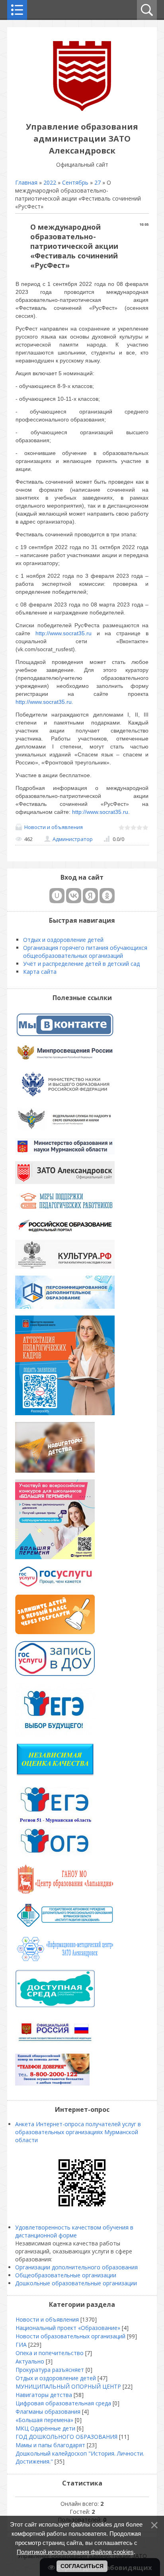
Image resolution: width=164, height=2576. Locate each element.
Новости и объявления (54, 827)
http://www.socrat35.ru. (44, 702)
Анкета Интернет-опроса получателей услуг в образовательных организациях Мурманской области (78, 2132)
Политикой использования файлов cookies (75, 2552)
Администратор (73, 839)
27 (98, 182)
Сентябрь (75, 182)
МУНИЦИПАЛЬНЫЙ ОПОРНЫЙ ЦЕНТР (68, 2386)
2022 (50, 182)
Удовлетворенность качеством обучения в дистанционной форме (74, 2231)
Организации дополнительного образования (76, 2267)
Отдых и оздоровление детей (56, 2378)
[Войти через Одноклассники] (107, 896)
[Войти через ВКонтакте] (74, 896)
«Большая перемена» (44, 2420)
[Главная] (82, 109)
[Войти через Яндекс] (90, 896)
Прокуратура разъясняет (50, 2370)
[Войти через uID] (57, 896)
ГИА (21, 2345)
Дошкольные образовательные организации (76, 2283)
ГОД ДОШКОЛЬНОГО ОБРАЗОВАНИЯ (66, 2437)
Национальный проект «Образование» (68, 2328)
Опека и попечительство (50, 2353)
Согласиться (82, 2566)
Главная (26, 182)
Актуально (30, 2361)
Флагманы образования (48, 2412)
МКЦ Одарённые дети (45, 2428)
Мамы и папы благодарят (50, 2445)
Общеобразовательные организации (66, 2275)
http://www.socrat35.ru (63, 633)
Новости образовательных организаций (70, 2336)
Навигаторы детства (44, 2395)
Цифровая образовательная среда (63, 2403)
